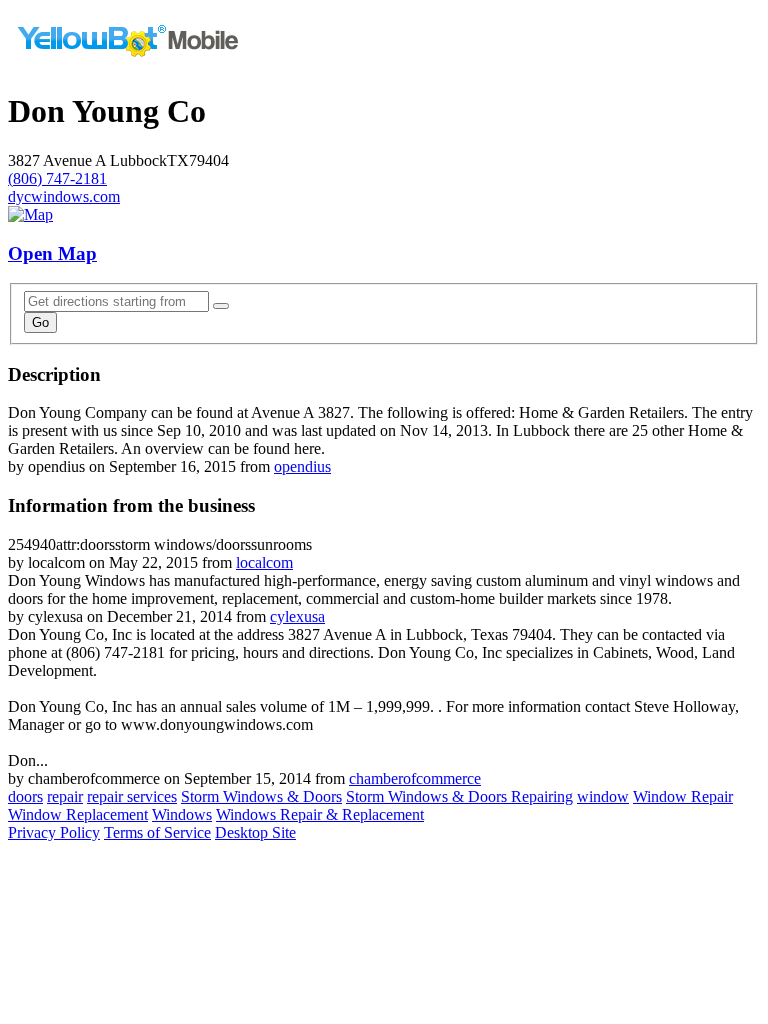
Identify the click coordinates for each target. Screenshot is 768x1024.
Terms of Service (157, 832)
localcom (264, 562)
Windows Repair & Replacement (320, 814)
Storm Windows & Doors (261, 796)
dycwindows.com (64, 196)
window (603, 796)
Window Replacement (78, 814)
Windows (182, 814)
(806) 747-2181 (57, 178)
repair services (132, 796)
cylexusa (297, 616)
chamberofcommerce (415, 778)
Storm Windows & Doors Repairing (459, 796)
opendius (302, 466)
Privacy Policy (54, 832)
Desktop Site (255, 832)
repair (65, 796)
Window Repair (683, 796)
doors (25, 796)
